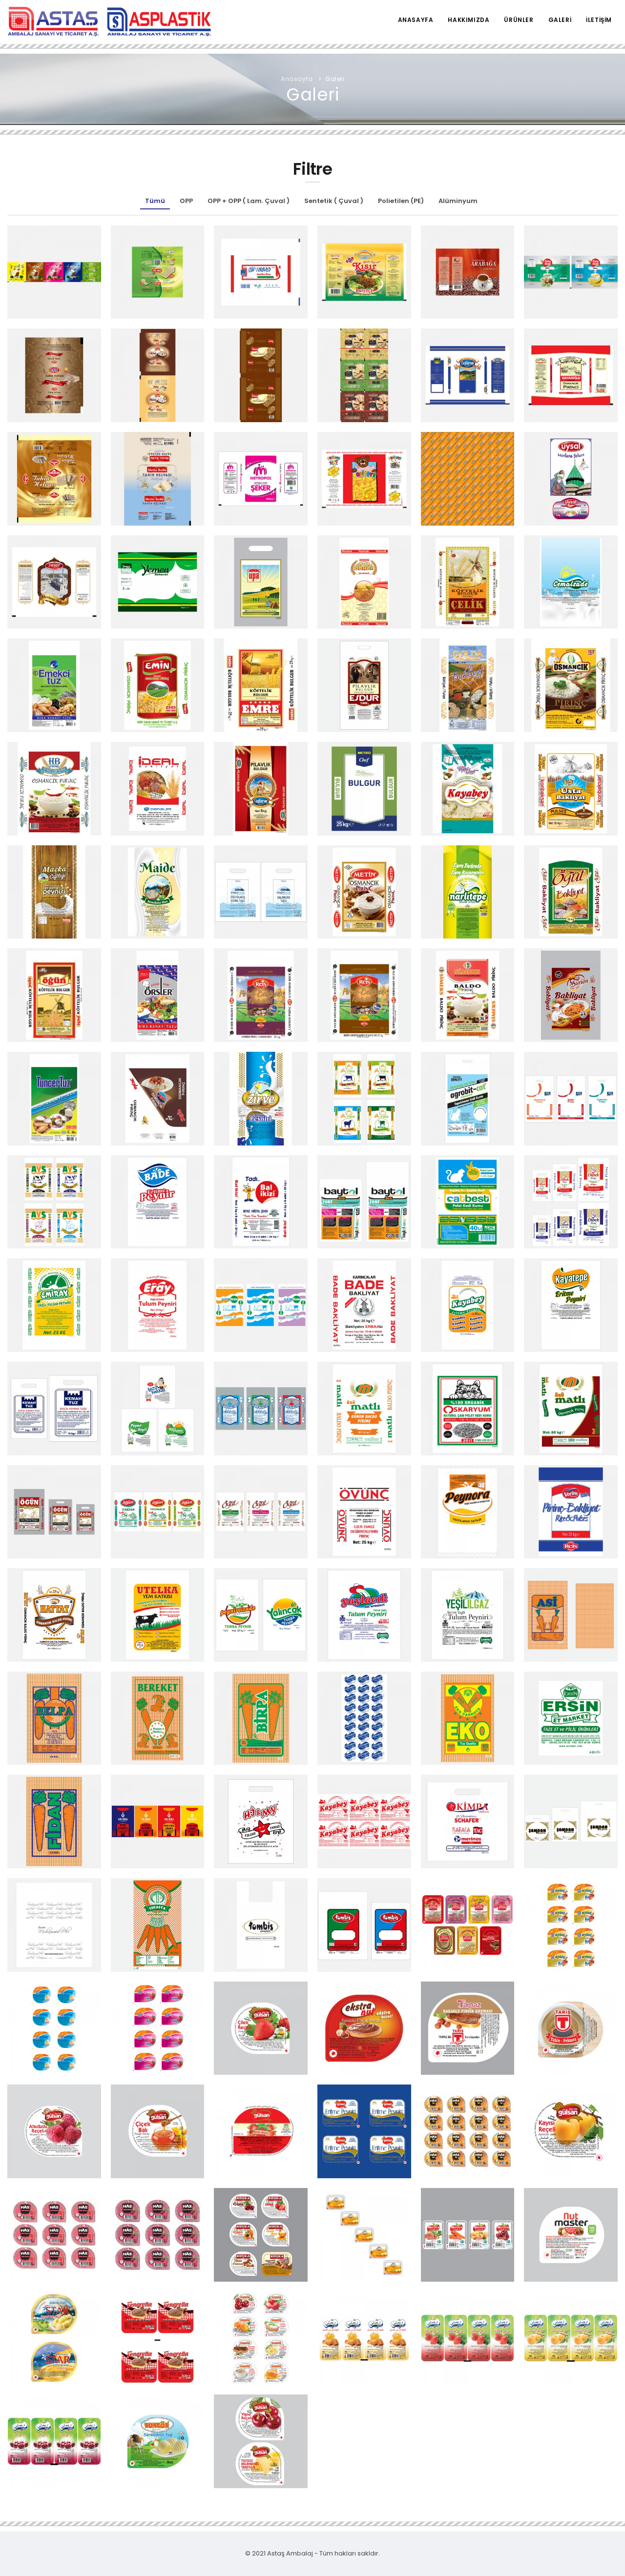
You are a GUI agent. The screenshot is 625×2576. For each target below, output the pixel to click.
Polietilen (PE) (401, 201)
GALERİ (560, 20)
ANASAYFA (416, 20)
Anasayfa (297, 79)
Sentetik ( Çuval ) (334, 201)
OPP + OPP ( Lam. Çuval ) (249, 201)
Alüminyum (458, 201)
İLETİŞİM (599, 20)
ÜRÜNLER (519, 20)
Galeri (335, 79)
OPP (186, 201)
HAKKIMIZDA (469, 20)
